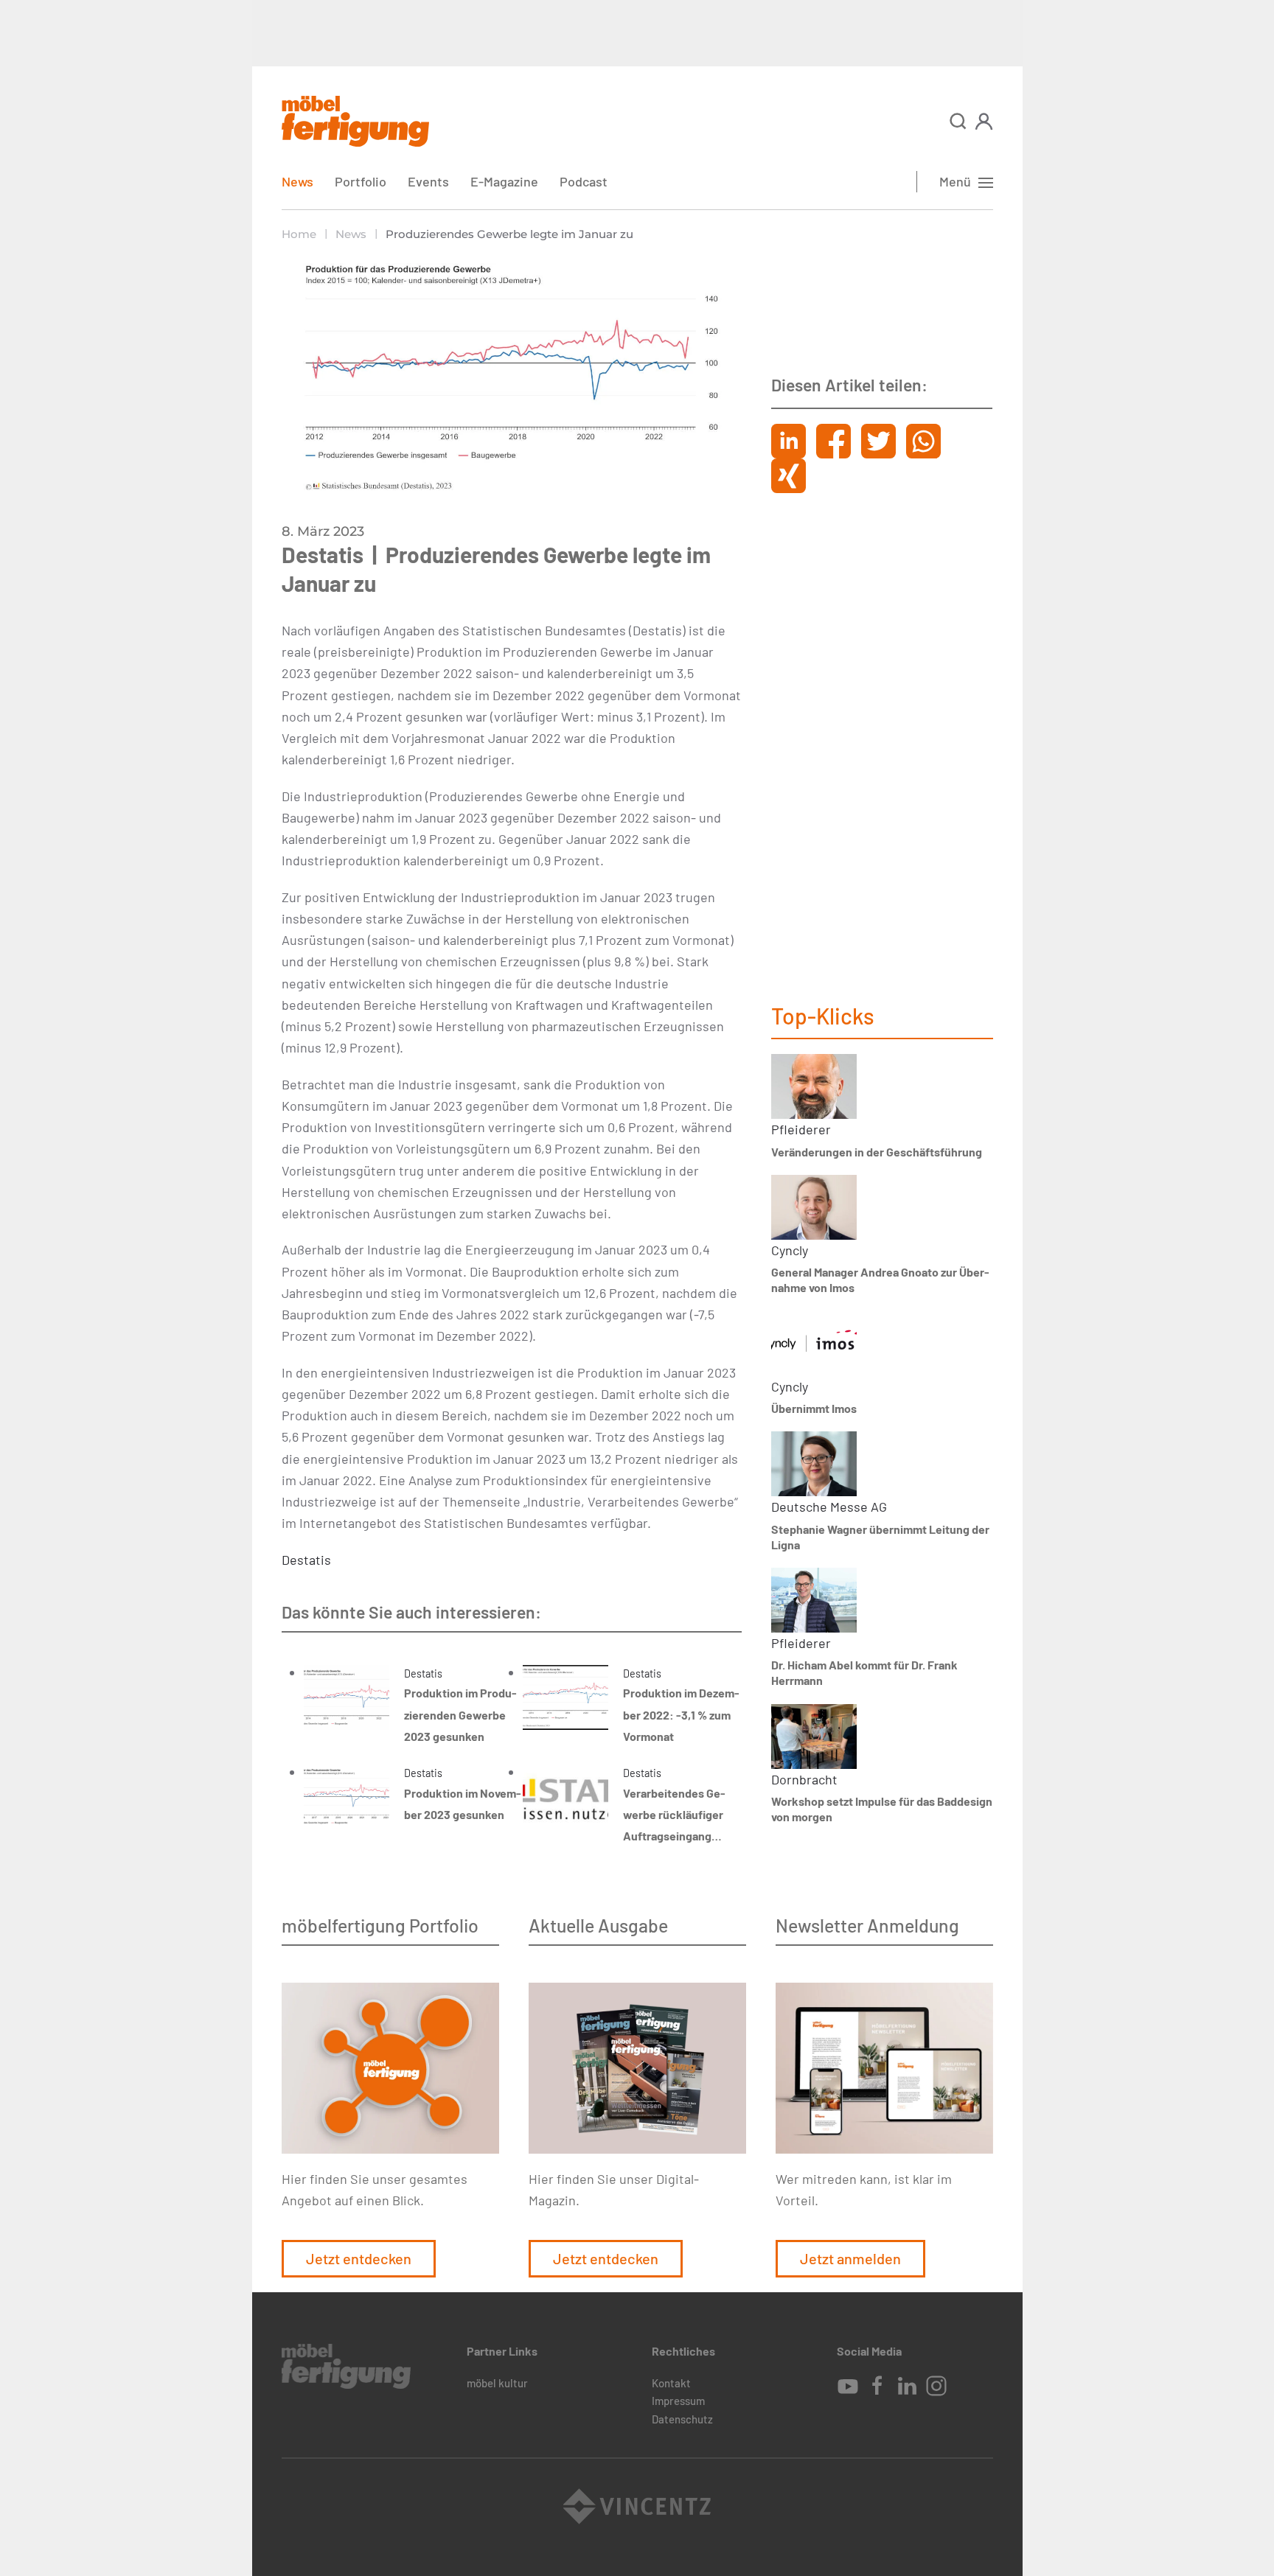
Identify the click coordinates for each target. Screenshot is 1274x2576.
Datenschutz (682, 2419)
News (297, 181)
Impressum (678, 2401)
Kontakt (671, 2383)
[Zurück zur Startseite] (355, 121)
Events (428, 181)
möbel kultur (497, 2383)
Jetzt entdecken (359, 2258)
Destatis (306, 1560)
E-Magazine (504, 181)
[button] (958, 121)
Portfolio (361, 181)
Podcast (584, 181)
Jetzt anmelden (850, 2258)
